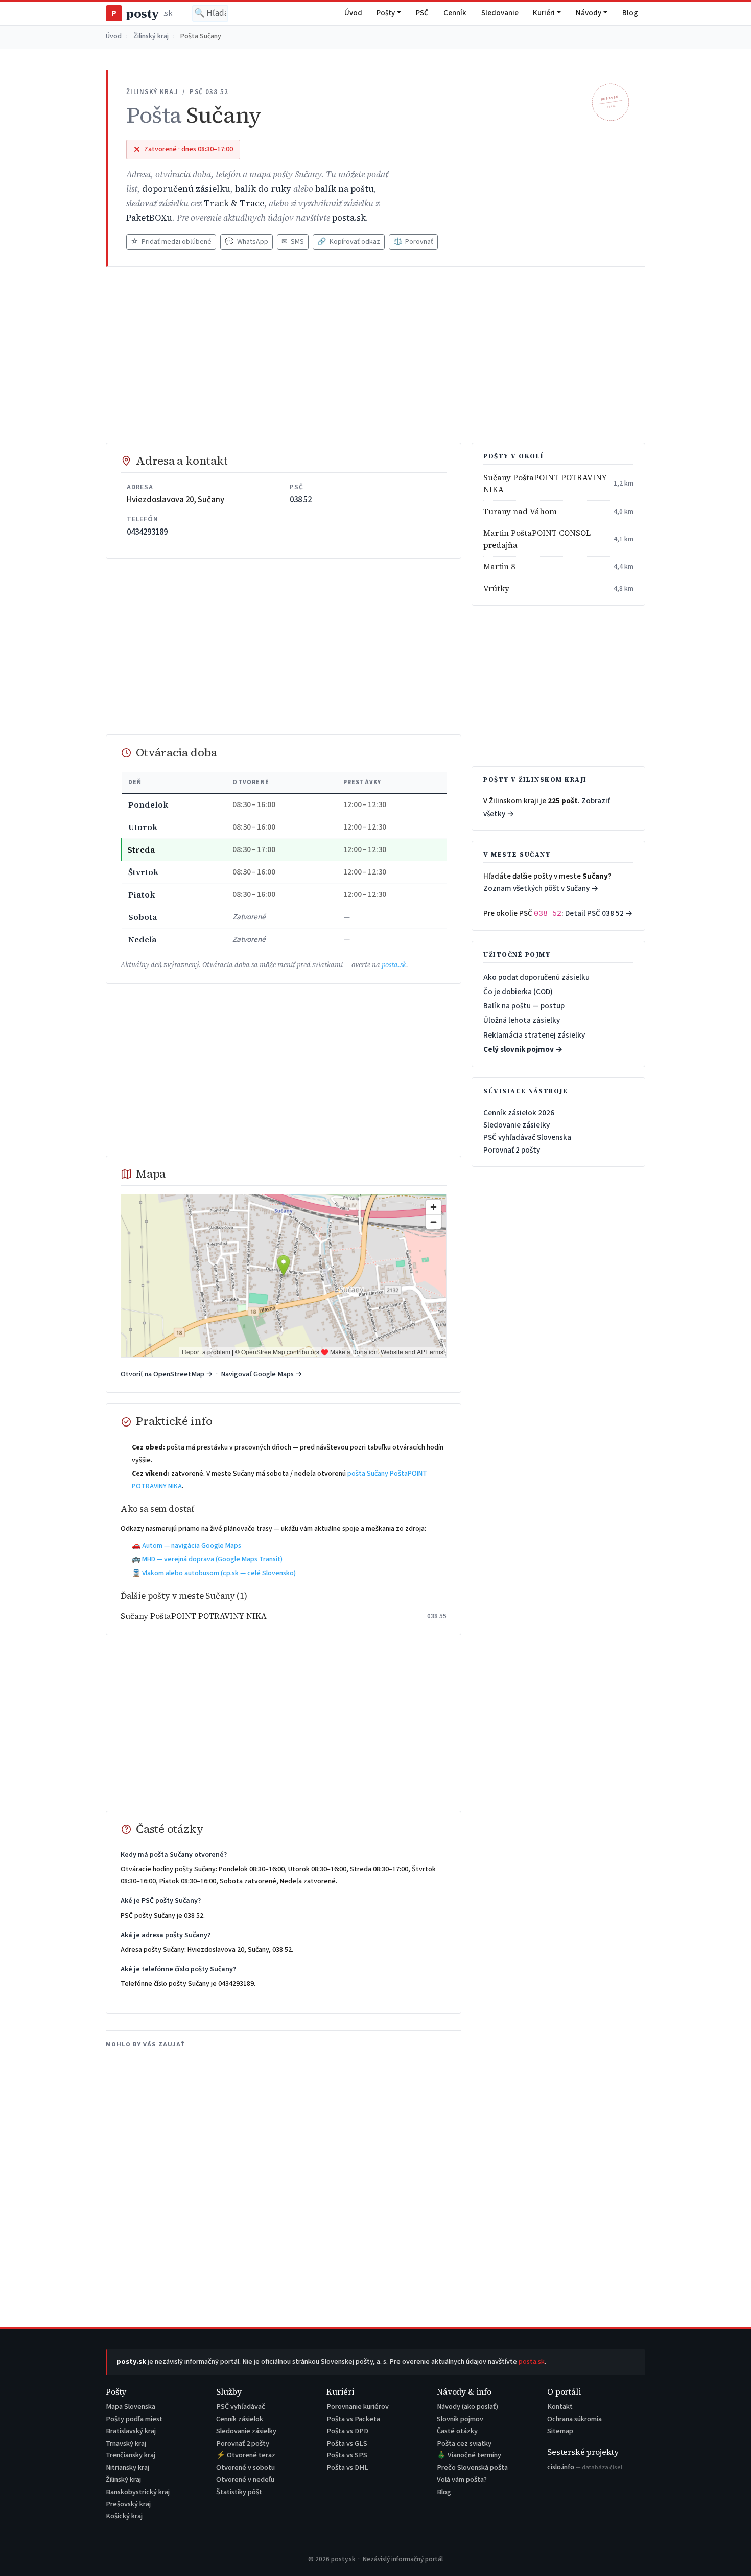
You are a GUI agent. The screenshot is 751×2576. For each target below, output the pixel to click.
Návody (589, 13)
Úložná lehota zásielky (522, 1020)
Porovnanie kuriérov (358, 2407)
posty (142, 14)
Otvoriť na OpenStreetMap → (167, 1374)
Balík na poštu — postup (524, 1006)
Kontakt (560, 2407)
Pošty (386, 13)
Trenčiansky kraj (131, 2455)
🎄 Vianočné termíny (469, 2455)
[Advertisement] (375, 355)
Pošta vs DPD (347, 2431)
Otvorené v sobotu (245, 2467)
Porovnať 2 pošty (512, 1150)
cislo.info (585, 2467)
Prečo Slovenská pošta (472, 2467)
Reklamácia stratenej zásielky (534, 1035)
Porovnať (413, 242)
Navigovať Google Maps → (262, 1374)
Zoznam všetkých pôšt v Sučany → (541, 888)
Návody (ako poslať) (467, 2407)
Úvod (353, 13)
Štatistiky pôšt (239, 2492)
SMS (293, 242)
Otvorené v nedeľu (245, 2480)
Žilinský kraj (151, 36)
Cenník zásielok (240, 2419)
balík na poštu (345, 189)
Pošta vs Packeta (353, 2419)
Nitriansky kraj (127, 2467)
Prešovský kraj (128, 2504)
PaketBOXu (149, 218)
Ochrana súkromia (574, 2419)
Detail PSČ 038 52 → (599, 913)
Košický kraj (124, 2516)
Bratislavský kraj (131, 2431)
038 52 (301, 500)
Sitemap (560, 2431)
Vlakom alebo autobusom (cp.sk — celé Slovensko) (219, 1573)
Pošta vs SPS (347, 2455)
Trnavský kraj (126, 2443)
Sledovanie (500, 13)
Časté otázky (457, 2431)
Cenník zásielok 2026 (519, 1113)
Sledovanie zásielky (517, 1125)
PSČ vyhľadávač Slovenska (527, 1137)
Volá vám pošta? (462, 2480)
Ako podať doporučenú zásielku (536, 977)
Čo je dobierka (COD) (518, 992)
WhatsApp (246, 242)
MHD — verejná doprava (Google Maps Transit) (212, 1559)
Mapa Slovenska (131, 2407)
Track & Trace (234, 204)
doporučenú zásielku (186, 189)
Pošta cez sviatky (464, 2443)
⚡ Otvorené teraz (246, 2455)
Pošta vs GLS (347, 2443)
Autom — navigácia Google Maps (192, 1546)
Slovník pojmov (460, 2419)
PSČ (422, 13)
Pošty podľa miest (134, 2419)
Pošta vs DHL (347, 2467)
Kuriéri (544, 13)
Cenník (455, 13)
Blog (630, 13)
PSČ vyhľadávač (241, 2407)
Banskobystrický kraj (138, 2492)
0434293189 (147, 532)
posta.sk (349, 218)
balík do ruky (263, 189)
